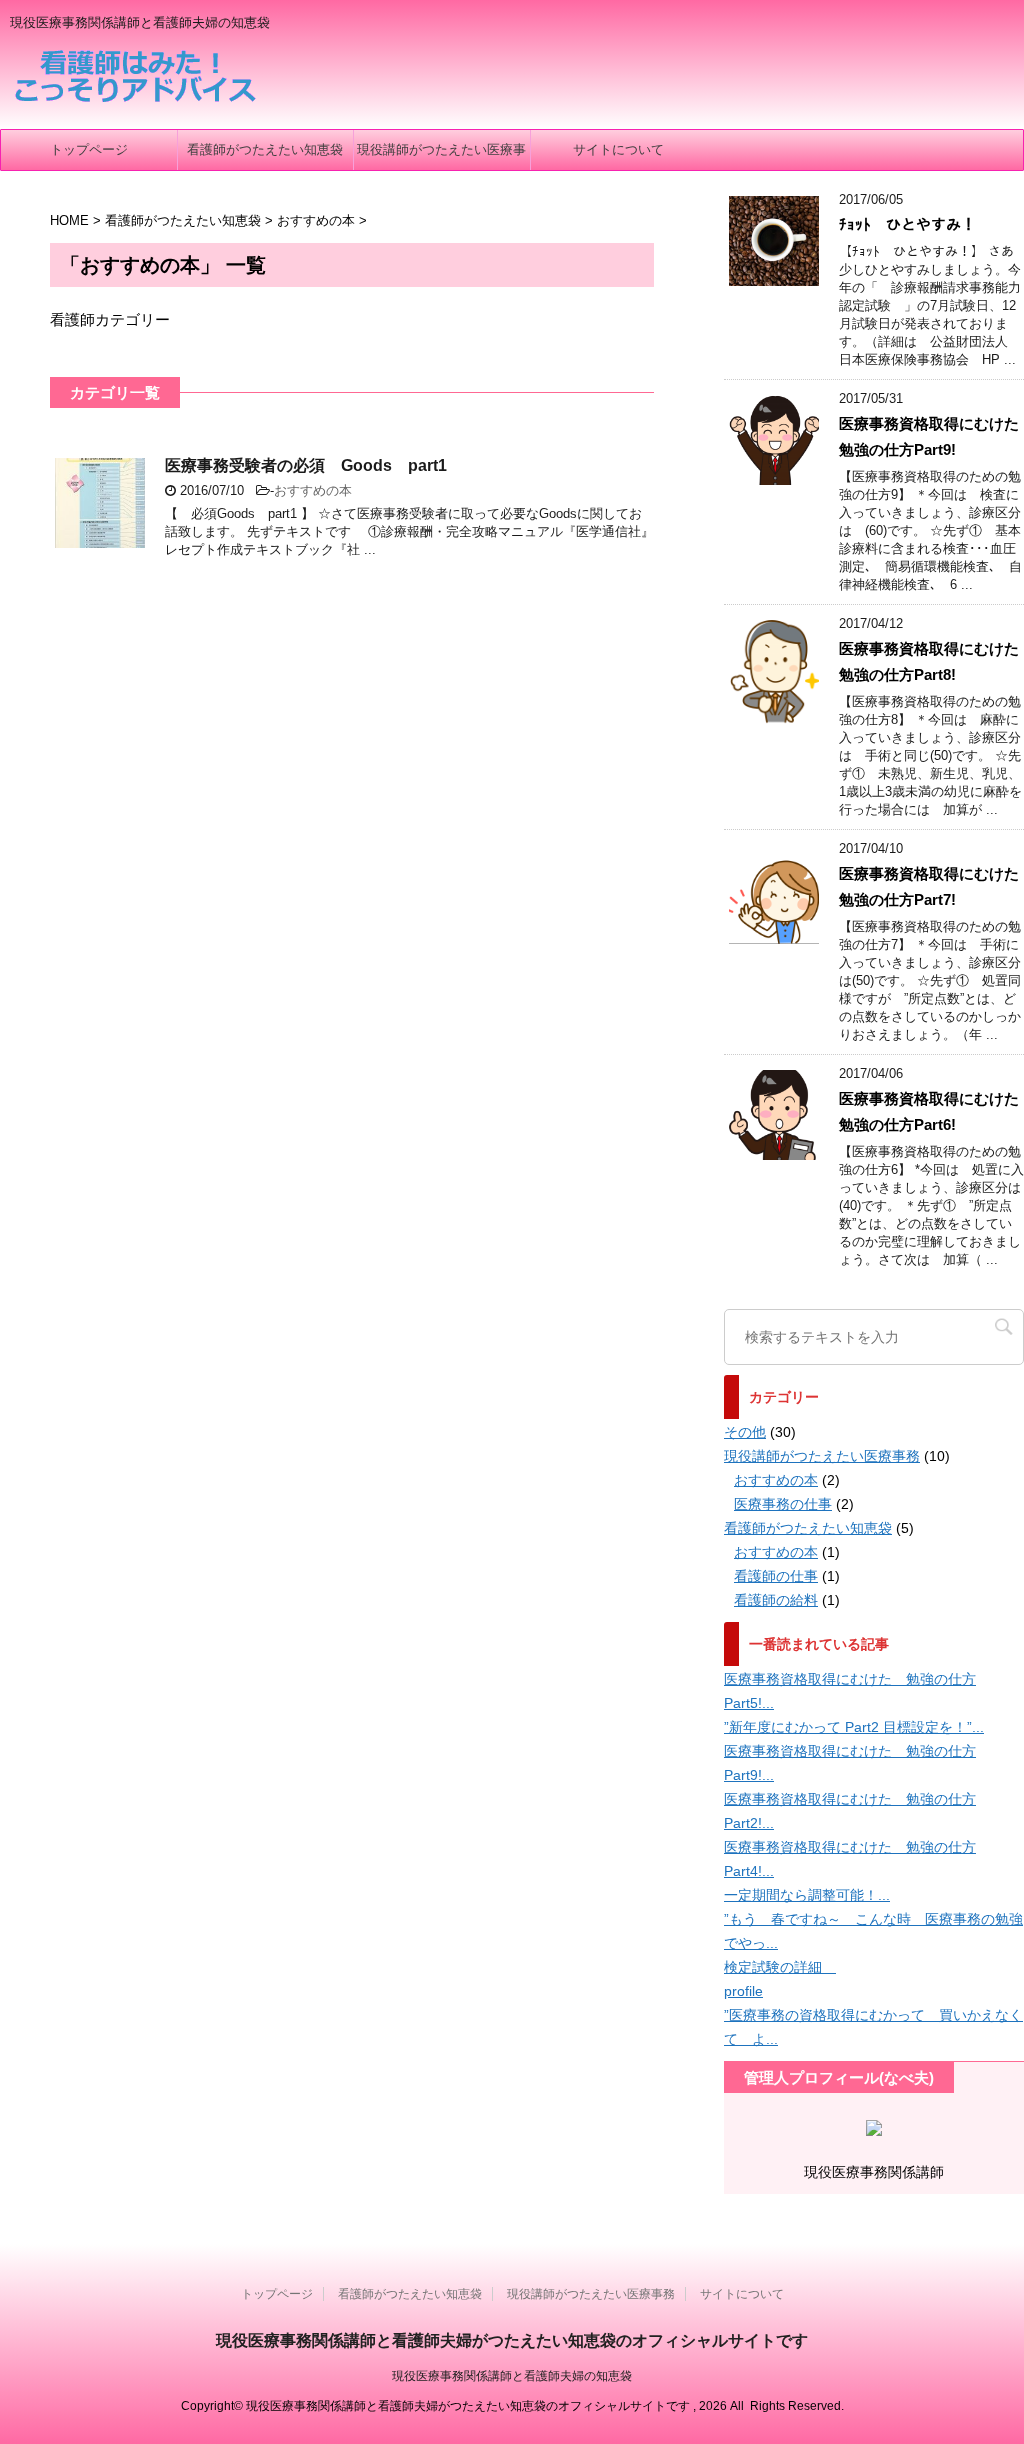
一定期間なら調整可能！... (807, 1895)
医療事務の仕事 (783, 1504)
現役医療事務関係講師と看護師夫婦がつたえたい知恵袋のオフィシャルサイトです (512, 2340)
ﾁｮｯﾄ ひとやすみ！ (907, 224)
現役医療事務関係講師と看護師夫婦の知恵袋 (512, 2376)
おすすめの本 (313, 490)
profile (743, 1991)
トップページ (89, 149)
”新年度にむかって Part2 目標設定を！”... (854, 1727)
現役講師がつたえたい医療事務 (441, 156)
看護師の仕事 (776, 1576)
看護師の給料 (776, 1600)
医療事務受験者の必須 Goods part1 (306, 465)
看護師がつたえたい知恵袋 (265, 149)
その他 (745, 1432)
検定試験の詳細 (780, 1967)
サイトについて (618, 149)
